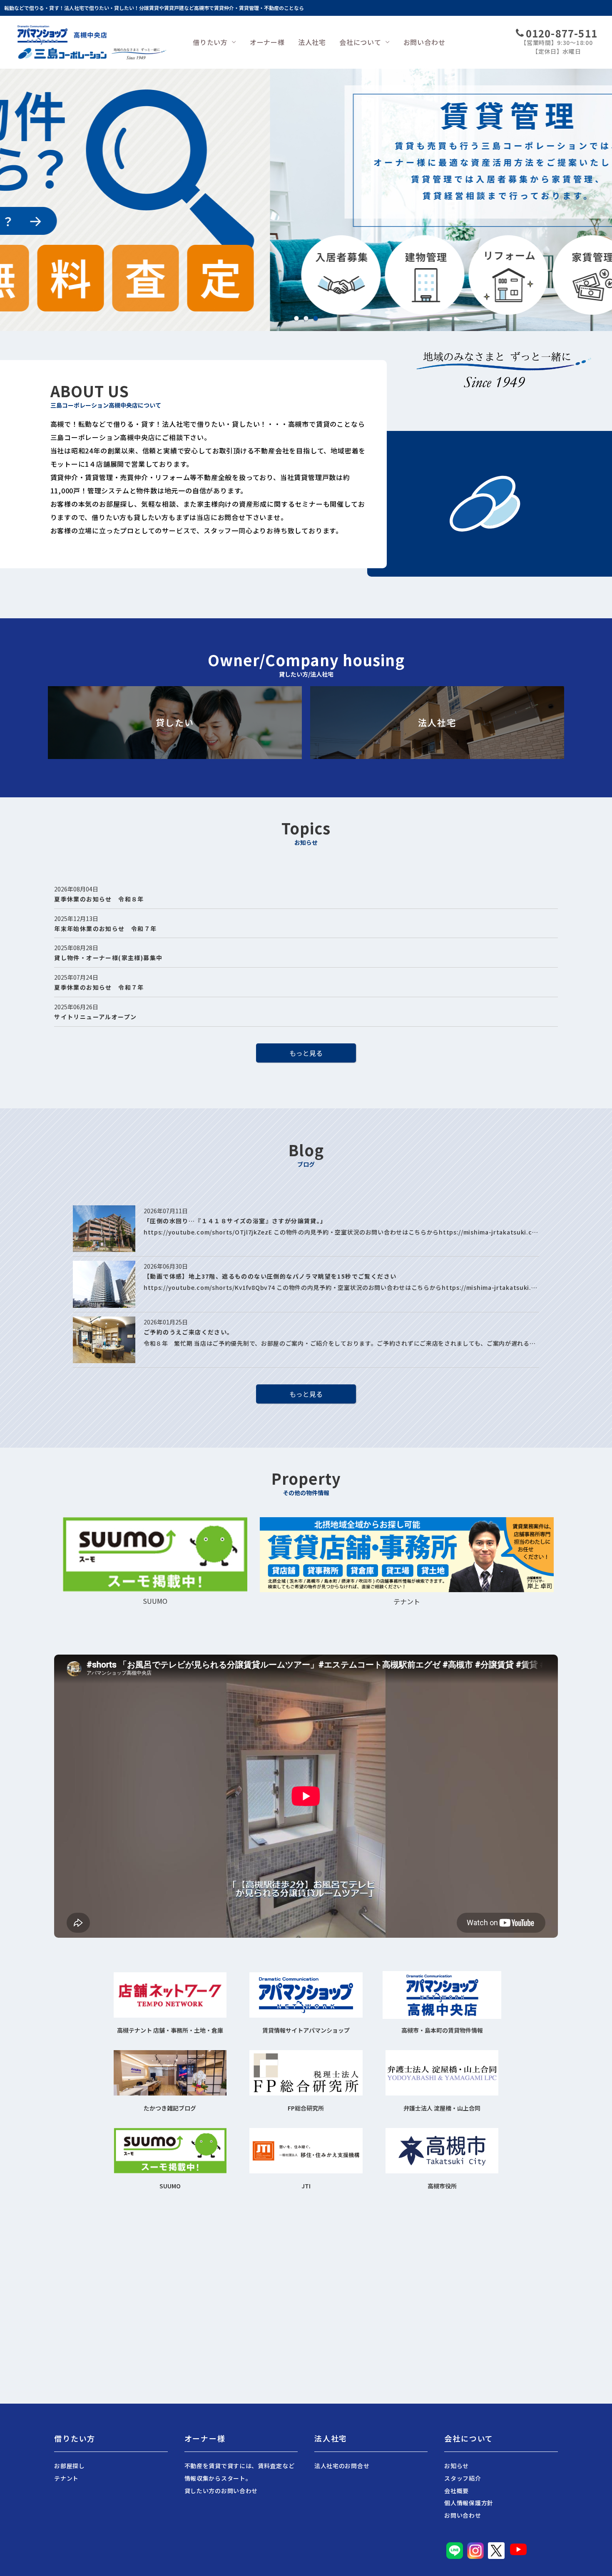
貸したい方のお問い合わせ (221, 2491)
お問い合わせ (424, 42)
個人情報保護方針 (469, 2503)
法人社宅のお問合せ (342, 2466)
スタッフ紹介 (463, 2478)
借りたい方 (210, 42)
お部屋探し (70, 2466)
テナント (66, 2478)
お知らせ (457, 2466)
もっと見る (306, 1053)
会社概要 (457, 2491)
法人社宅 (312, 42)
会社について (360, 42)
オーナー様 (267, 42)
